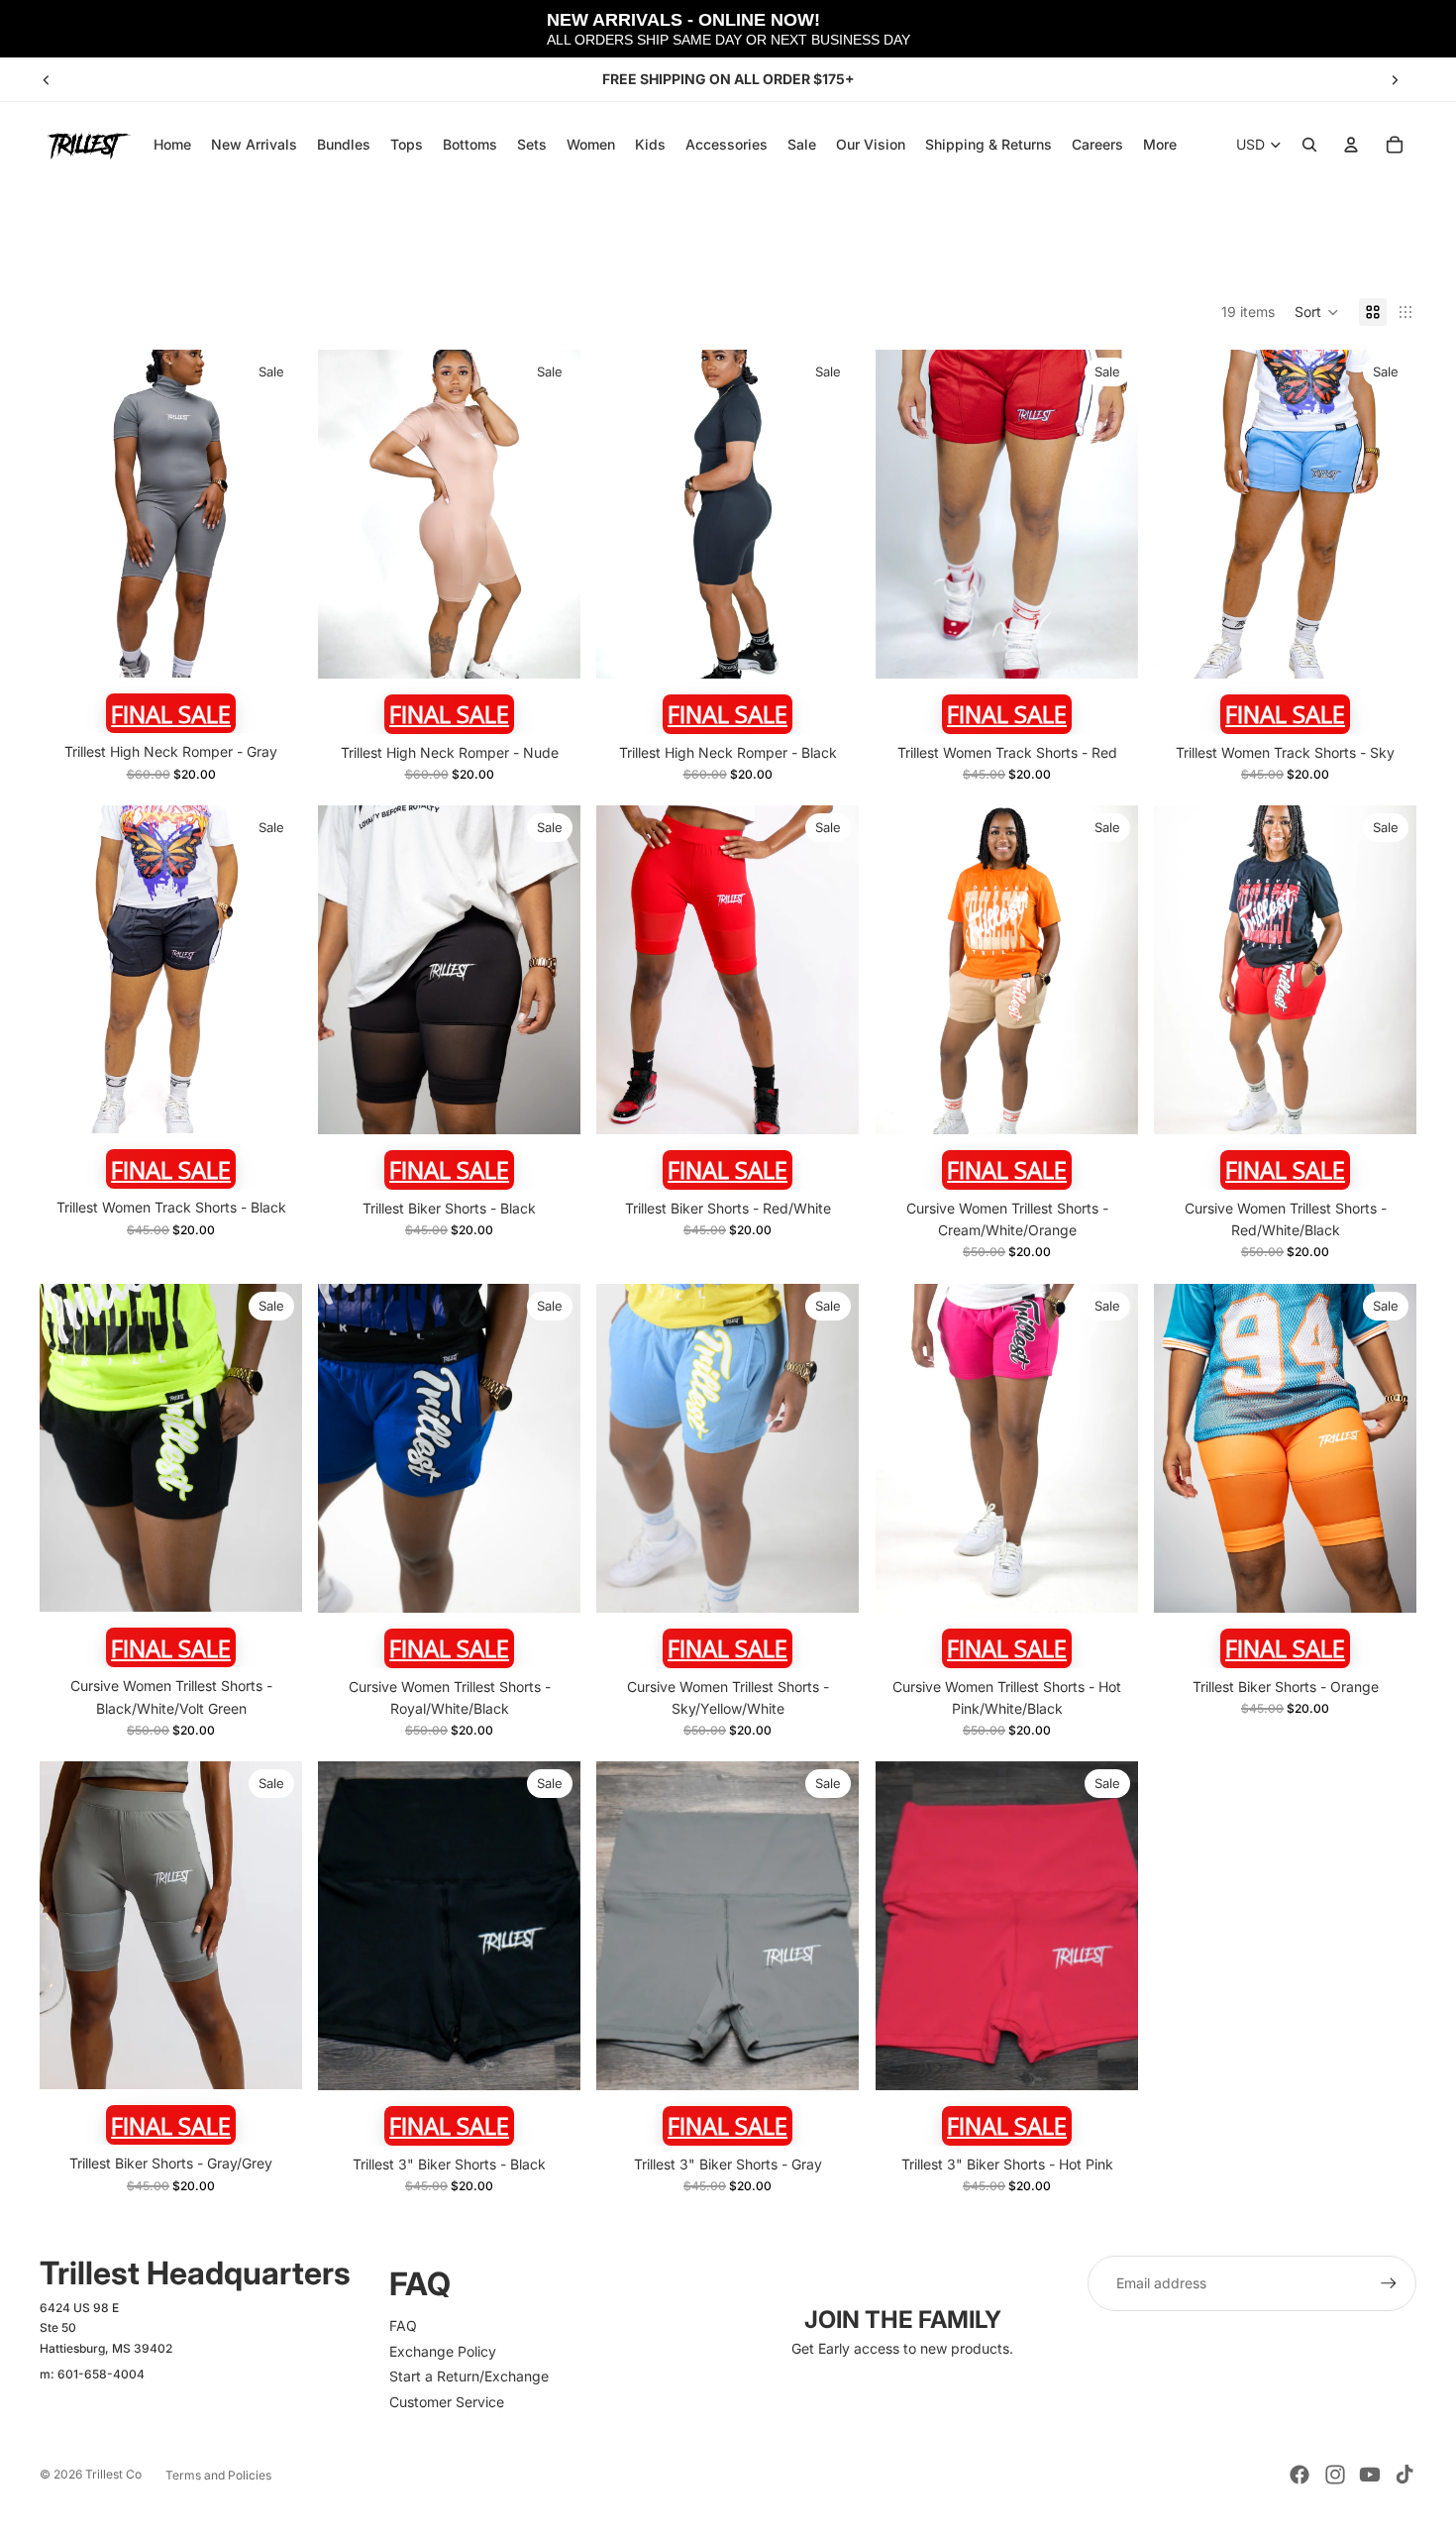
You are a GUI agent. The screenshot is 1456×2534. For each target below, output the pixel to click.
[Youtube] (1370, 2475)
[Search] (1309, 145)
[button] (1317, 312)
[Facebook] (1300, 2475)
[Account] (1351, 145)
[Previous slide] (47, 79)
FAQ (403, 2325)
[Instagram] (1335, 2475)
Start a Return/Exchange (469, 2376)
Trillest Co (113, 2474)
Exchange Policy (443, 2351)
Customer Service (447, 2402)
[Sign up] (1389, 2283)
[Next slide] (1395, 79)
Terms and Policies (218, 2475)
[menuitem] (1160, 145)
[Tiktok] (1404, 2475)
